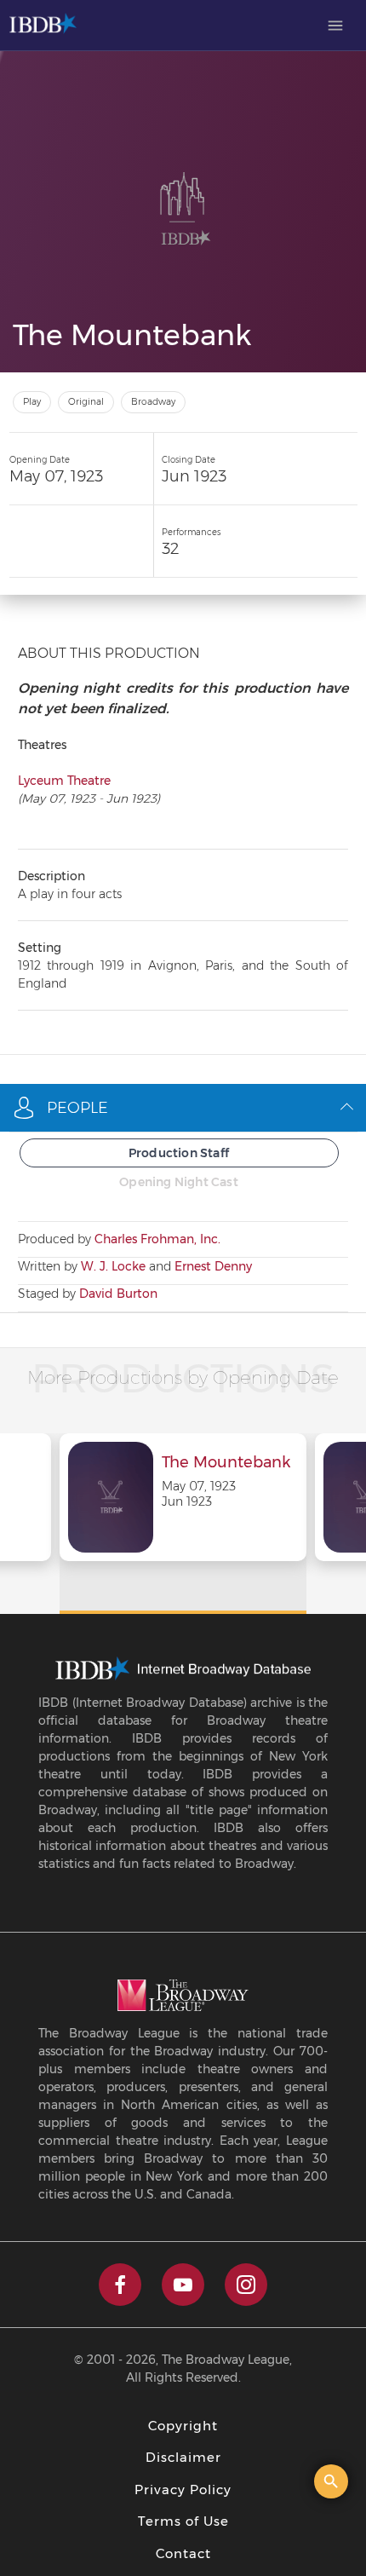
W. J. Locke (113, 1266)
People (77, 1108)
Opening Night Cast (179, 1182)
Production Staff (179, 1153)
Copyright (183, 2426)
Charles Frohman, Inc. (157, 1239)
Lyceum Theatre (64, 781)
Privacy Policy (183, 2490)
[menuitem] (335, 26)
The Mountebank (226, 1463)
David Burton (118, 1294)
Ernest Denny (213, 1266)
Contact (183, 2553)
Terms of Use (183, 2521)
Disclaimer (183, 2457)
